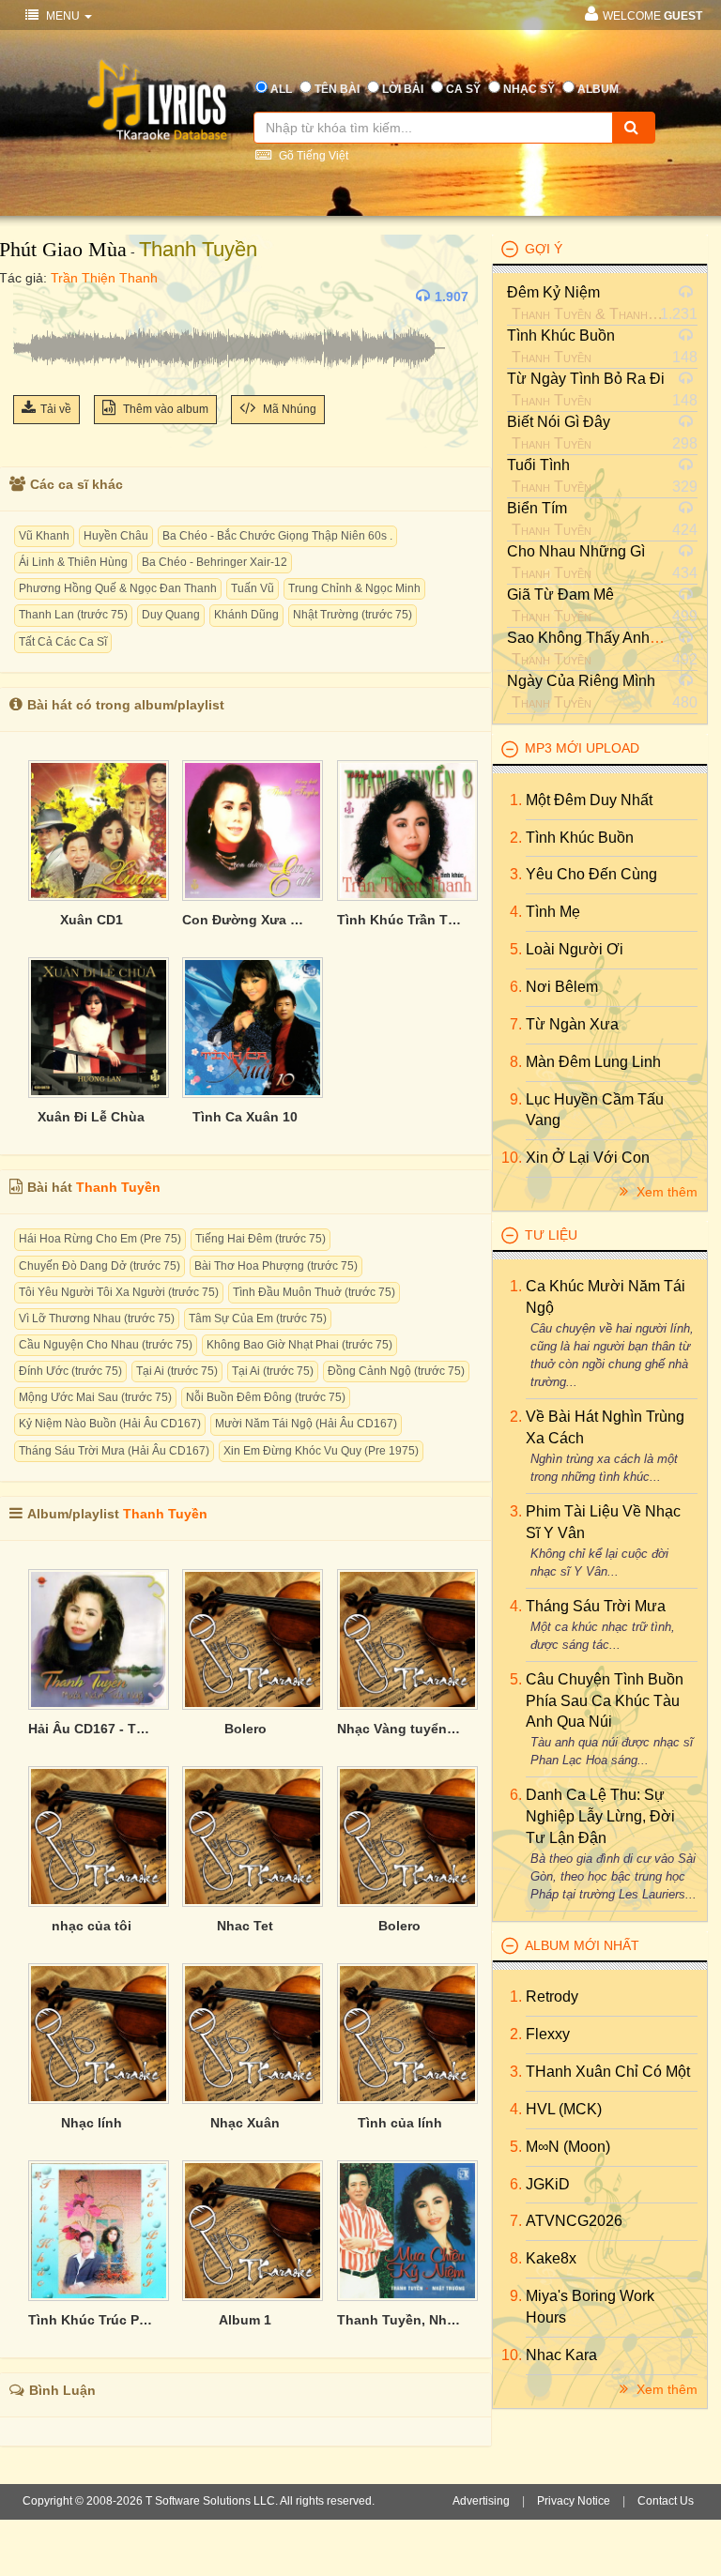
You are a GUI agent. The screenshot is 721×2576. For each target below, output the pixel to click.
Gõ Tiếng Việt (312, 156)
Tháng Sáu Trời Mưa (596, 1606)
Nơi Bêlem (562, 987)
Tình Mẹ (553, 912)
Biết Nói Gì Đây (559, 422)
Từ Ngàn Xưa (572, 1024)
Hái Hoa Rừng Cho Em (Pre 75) (100, 1239)
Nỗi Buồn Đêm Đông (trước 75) (266, 1397)
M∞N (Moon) (568, 2147)
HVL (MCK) (564, 2109)
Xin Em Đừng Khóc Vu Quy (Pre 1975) (321, 1451)
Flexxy (548, 2034)
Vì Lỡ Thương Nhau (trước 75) (97, 1318)
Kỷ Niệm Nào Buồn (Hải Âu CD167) (110, 1424)
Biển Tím (537, 508)
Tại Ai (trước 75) (177, 1371)
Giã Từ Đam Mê (560, 594)
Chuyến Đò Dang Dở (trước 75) (100, 1266)
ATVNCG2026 (574, 2221)
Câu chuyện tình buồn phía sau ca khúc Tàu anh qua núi (605, 1701)
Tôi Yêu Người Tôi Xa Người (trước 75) (119, 1292)
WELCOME (652, 16)
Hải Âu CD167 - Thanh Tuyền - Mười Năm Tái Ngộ (91, 1729)
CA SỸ (463, 89)
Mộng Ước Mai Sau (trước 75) (95, 1397)
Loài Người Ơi (575, 949)
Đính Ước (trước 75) (70, 1371)
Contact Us (666, 2501)
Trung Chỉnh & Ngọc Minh (354, 588)
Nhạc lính (92, 2123)
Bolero (245, 1729)
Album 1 (245, 2320)
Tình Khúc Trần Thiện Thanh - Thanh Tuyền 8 (400, 920)
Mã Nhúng (288, 409)
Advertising (481, 2501)
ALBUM (598, 89)
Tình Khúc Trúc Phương (91, 2320)
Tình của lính (400, 2123)
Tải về (56, 409)
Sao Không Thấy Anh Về (590, 638)
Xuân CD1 (92, 920)
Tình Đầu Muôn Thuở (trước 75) (314, 1292)
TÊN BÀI (337, 89)
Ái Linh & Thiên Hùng (73, 562)
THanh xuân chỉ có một (608, 2072)
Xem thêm (665, 1192)
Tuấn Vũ (253, 588)
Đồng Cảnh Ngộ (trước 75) (396, 1371)
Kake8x (551, 2258)
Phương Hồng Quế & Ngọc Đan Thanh (118, 588)
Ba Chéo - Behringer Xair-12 (215, 562)
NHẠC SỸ (529, 89)
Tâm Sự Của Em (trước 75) (258, 1318)
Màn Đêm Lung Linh (593, 1062)
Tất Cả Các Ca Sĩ (63, 642)
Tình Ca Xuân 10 (245, 1117)
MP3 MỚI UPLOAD (582, 748)
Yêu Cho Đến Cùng (591, 874)
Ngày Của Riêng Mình (581, 681)
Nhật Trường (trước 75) (353, 615)
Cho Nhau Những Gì (576, 551)
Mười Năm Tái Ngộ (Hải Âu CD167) (306, 1424)
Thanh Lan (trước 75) (73, 615)
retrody (552, 1997)
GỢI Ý (544, 249)
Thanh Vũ (639, 314)
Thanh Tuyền (198, 249)
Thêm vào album (164, 409)
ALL (281, 89)
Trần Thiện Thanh (104, 278)
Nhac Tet (245, 1926)
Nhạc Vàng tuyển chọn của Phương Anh (400, 1729)
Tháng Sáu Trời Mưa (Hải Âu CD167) (114, 1451)
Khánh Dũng (246, 615)
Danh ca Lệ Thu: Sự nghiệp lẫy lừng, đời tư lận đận (600, 1816)
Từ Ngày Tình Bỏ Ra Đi (586, 379)
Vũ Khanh (44, 536)
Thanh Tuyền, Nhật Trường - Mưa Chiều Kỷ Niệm (400, 2320)
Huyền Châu (116, 536)
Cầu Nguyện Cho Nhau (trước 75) (106, 1345)
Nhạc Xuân (245, 2123)
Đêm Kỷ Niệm (553, 292)
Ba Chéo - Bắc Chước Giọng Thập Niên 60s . (277, 536)
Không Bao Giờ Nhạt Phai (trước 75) (299, 1345)
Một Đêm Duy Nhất (589, 800)
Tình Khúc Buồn (561, 335)
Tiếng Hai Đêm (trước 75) (261, 1239)
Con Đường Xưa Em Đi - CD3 (245, 920)
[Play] (32, 297)
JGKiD (548, 2184)
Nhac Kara (561, 2355)
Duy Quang (171, 615)
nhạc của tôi (92, 1926)
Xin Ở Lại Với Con (588, 1158)
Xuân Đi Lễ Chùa (91, 1117)
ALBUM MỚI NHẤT (582, 1945)
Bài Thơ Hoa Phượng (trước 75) (276, 1266)
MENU (63, 16)
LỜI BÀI (403, 89)
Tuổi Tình (538, 465)
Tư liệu (551, 1235)
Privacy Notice (574, 2501)
